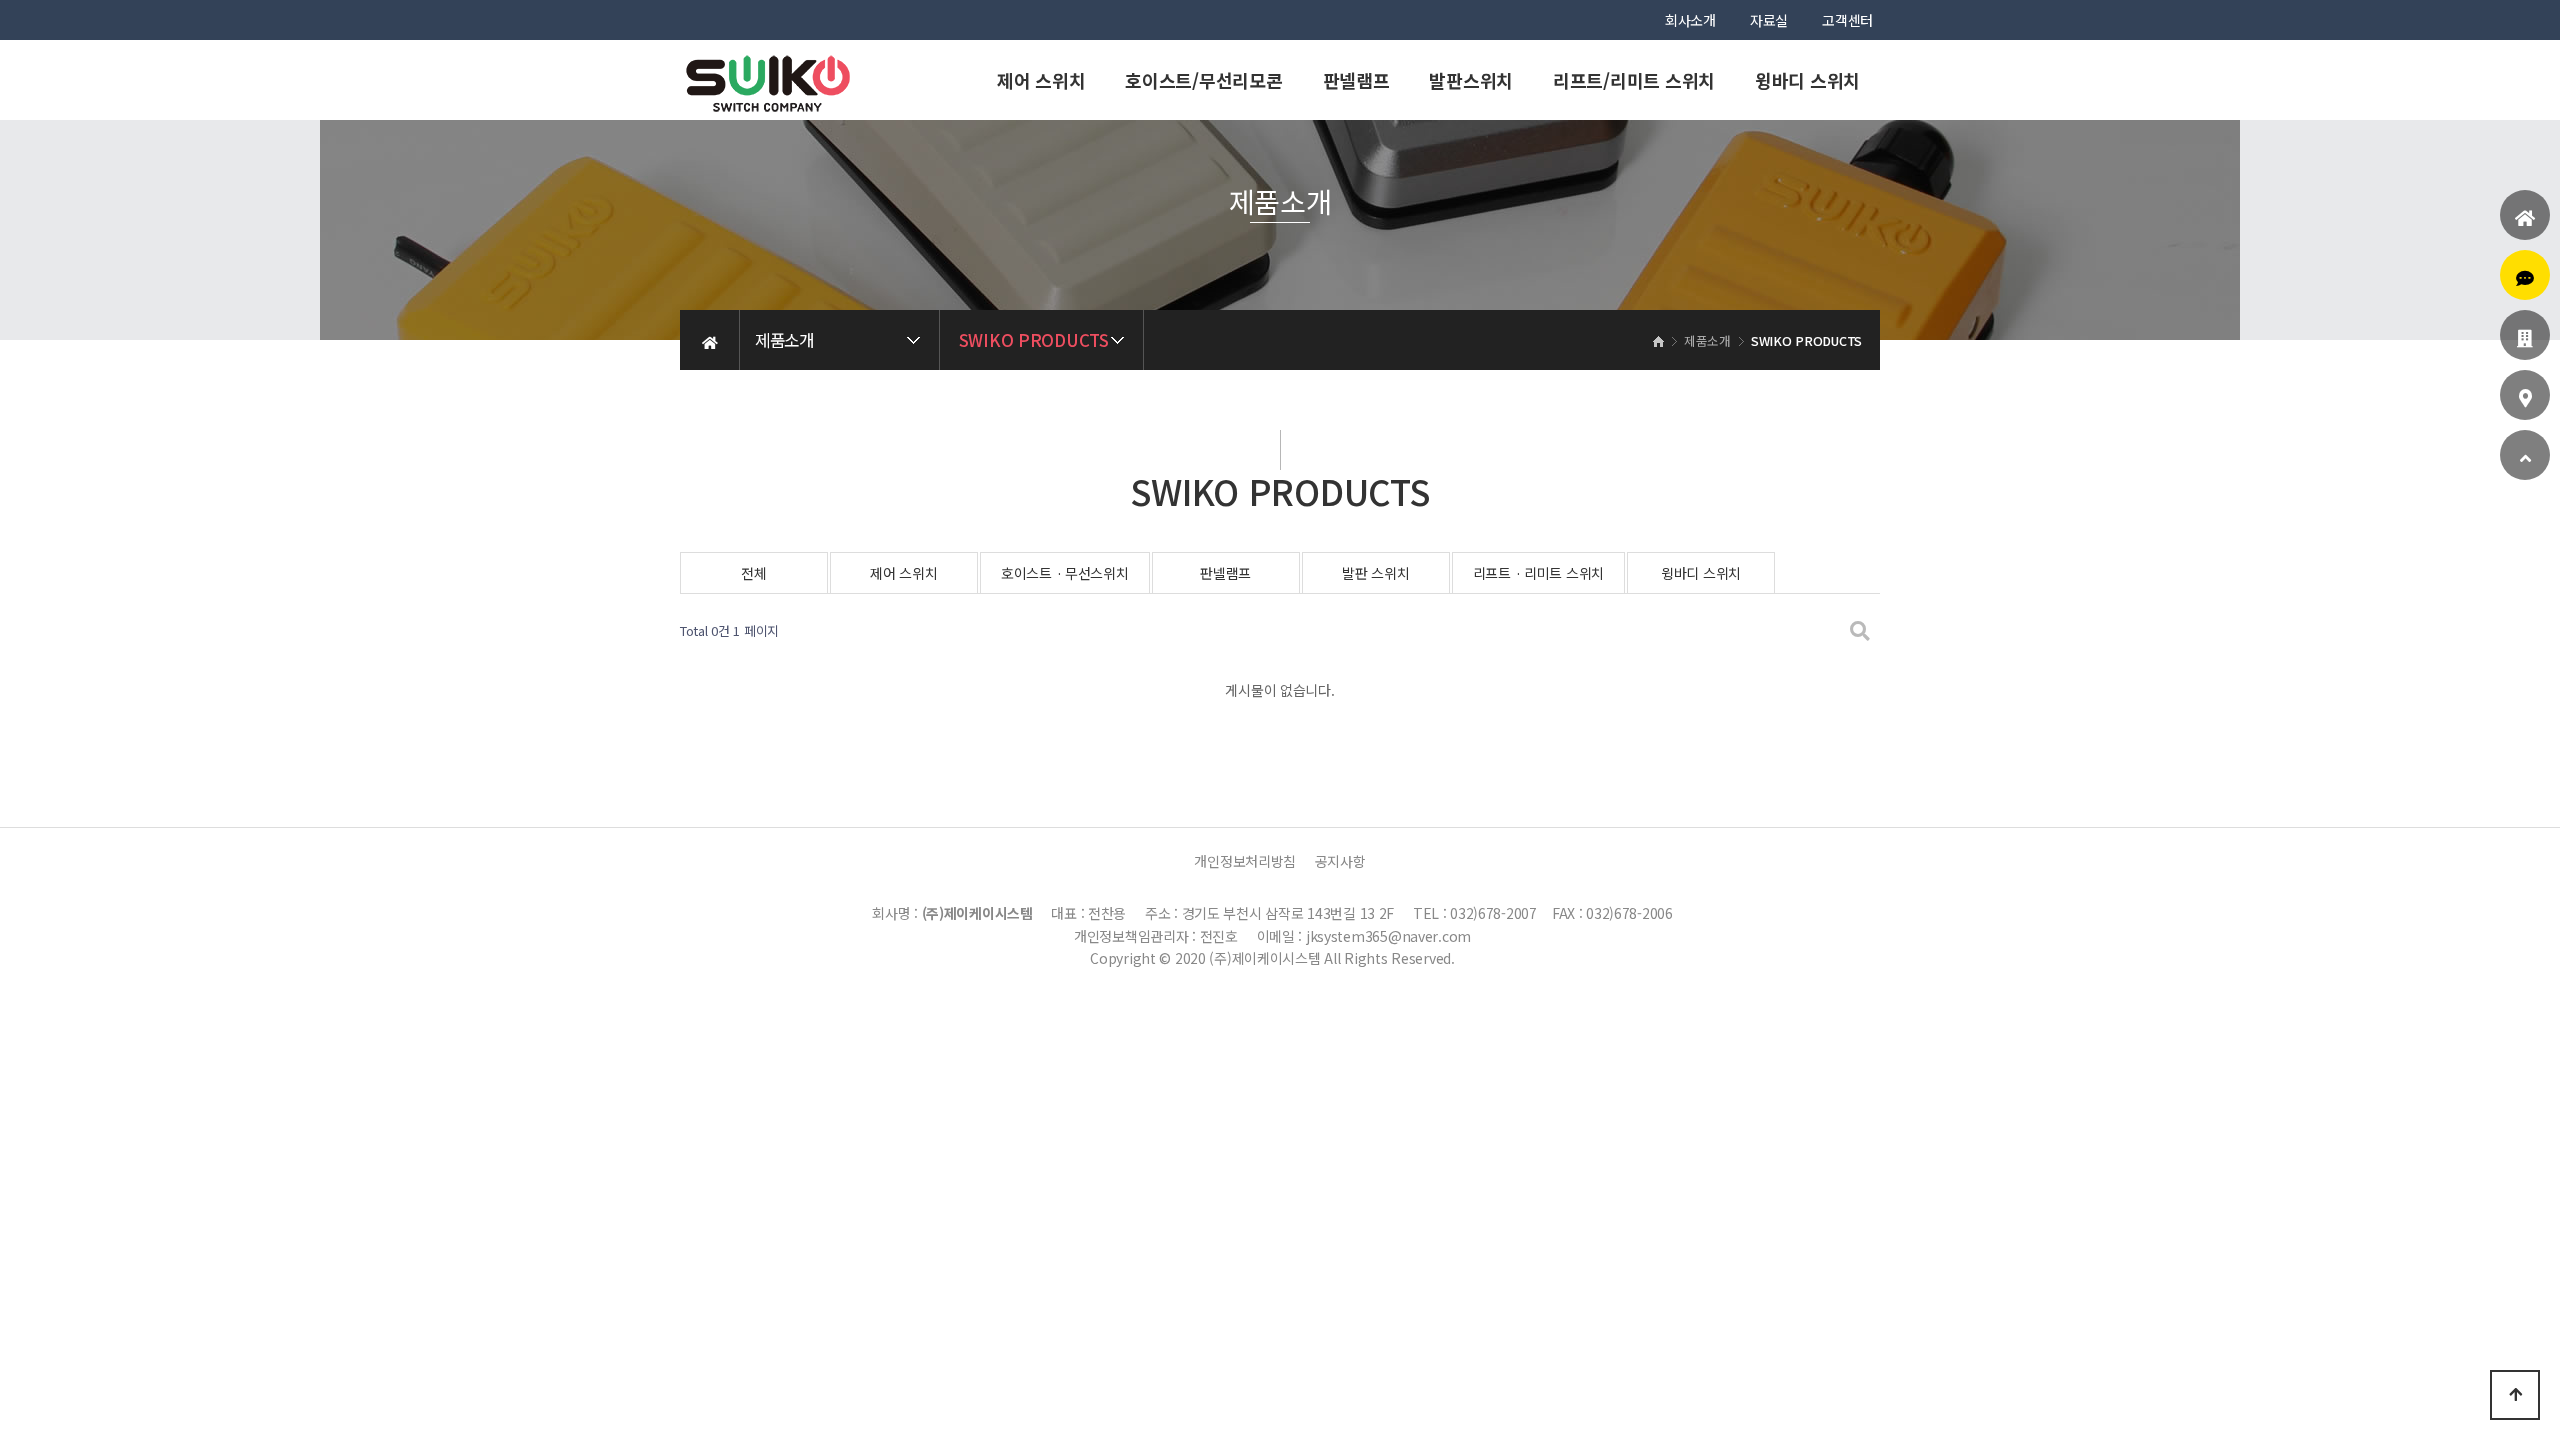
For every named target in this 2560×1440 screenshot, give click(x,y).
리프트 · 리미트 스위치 (1538, 573)
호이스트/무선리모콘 (1203, 80)
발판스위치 (1471, 80)
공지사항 (1340, 861)
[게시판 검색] (1860, 631)
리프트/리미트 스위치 (1634, 80)
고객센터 (1847, 20)
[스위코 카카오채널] (2525, 278)
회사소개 (1690, 20)
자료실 (1769, 20)
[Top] (2525, 458)
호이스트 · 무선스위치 (1065, 573)
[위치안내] (2525, 398)
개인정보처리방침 (1245, 861)
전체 (753, 573)
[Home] (2525, 218)
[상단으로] (2515, 1395)
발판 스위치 (1375, 573)
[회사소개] (2525, 338)
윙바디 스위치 (1807, 80)
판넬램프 (1356, 80)
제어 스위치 (1041, 80)
